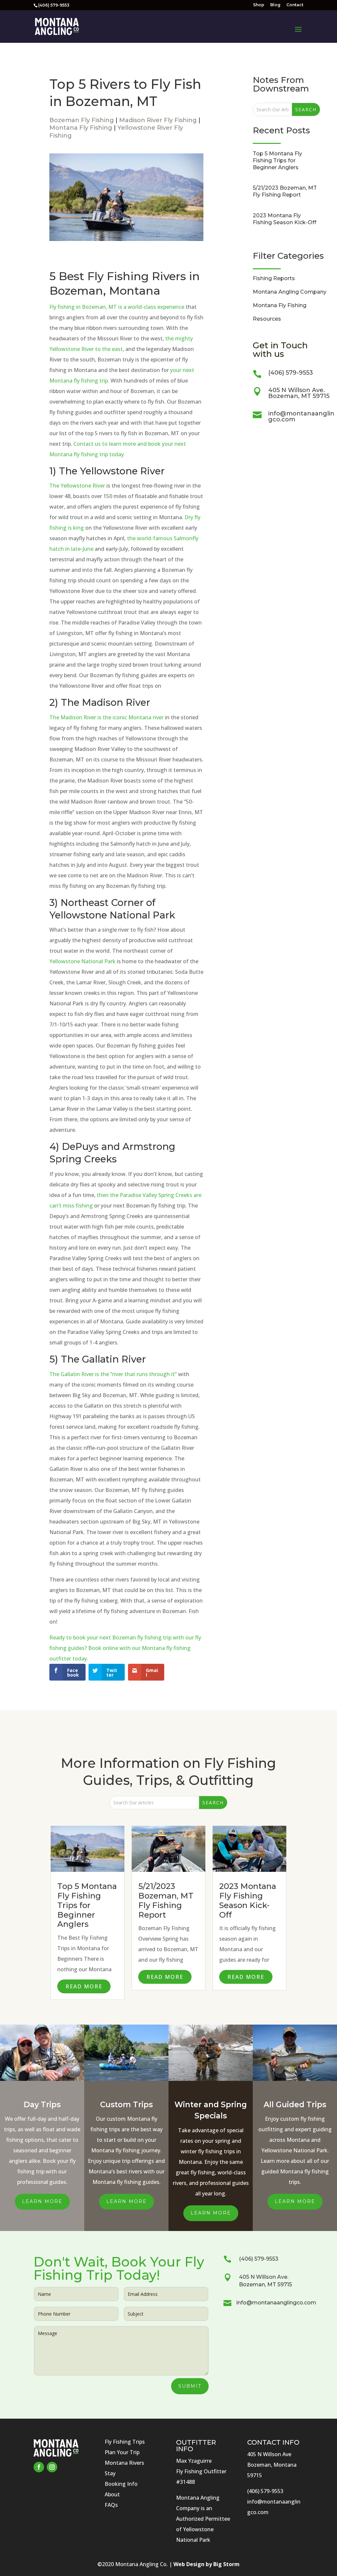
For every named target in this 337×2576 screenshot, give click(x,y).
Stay (110, 2473)
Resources (267, 319)
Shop (259, 5)
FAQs (111, 2505)
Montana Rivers (124, 2463)
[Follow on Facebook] (39, 2467)
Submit (190, 2386)
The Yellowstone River (77, 486)
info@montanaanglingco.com (301, 416)
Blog (275, 5)
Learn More (42, 2201)
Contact (295, 5)
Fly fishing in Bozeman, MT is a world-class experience (117, 307)
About (112, 2494)
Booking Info (121, 2484)
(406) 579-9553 (291, 373)
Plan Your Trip (122, 2452)
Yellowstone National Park (82, 961)
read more (84, 1986)
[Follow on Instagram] (52, 2467)
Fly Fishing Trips (125, 2442)
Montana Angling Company (290, 292)
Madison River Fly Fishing (158, 120)
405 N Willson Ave (269, 2454)
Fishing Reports (274, 278)
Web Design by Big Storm (207, 2564)
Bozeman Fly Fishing (82, 120)
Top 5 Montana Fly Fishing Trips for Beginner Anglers (277, 160)
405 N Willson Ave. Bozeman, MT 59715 (299, 393)
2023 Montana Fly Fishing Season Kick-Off (285, 219)
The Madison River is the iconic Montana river (106, 717)
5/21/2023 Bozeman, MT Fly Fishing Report (285, 191)
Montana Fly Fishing (81, 128)
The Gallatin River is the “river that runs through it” (113, 1374)
